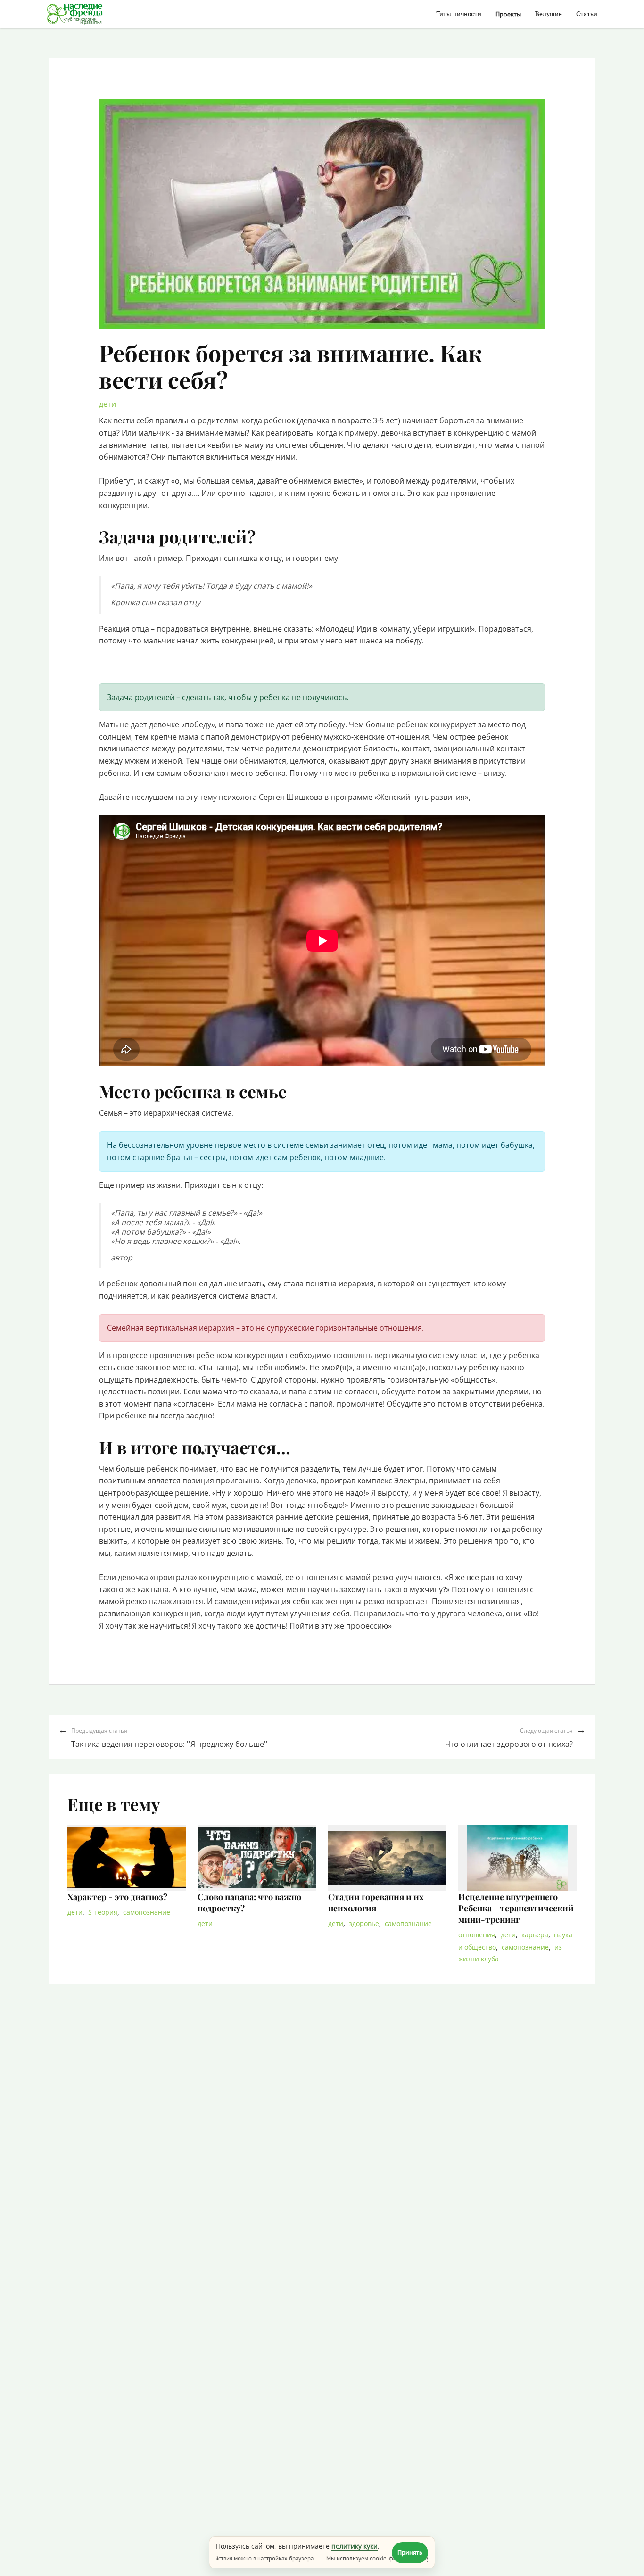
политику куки (355, 2546)
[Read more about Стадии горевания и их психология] (387, 1858)
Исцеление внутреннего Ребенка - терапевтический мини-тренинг (516, 1908)
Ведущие (549, 14)
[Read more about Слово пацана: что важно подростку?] (257, 1858)
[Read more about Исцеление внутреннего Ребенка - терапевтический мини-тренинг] (517, 1858)
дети (107, 404)
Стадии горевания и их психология (376, 1902)
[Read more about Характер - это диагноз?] (127, 1858)
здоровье (364, 1923)
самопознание (147, 1912)
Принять (410, 2552)
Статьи (587, 14)
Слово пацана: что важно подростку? (249, 1902)
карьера (535, 1935)
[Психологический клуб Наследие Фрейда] (75, 14)
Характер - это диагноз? (117, 1897)
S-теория (103, 1912)
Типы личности (459, 14)
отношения (477, 1935)
